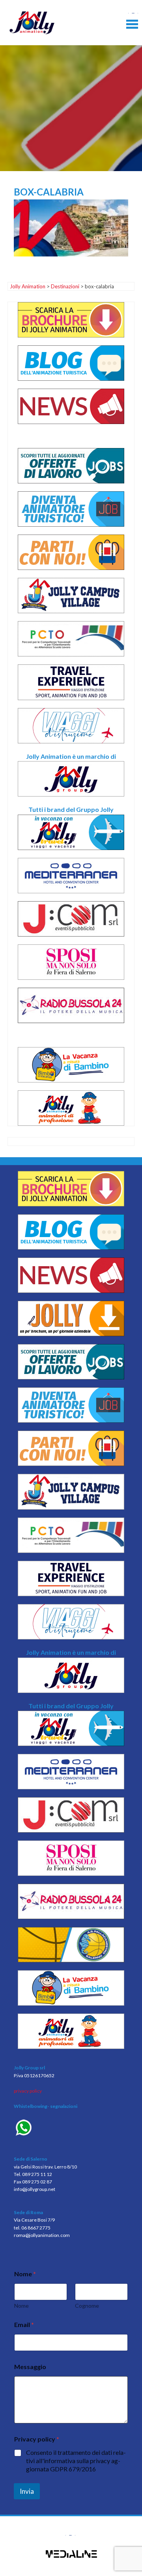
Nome (21, 2306)
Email (24, 2324)
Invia (27, 2491)
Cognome (87, 2306)
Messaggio (30, 2367)
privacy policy (28, 2091)
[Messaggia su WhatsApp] (71, 2129)
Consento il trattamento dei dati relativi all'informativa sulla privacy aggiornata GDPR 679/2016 (76, 2461)
